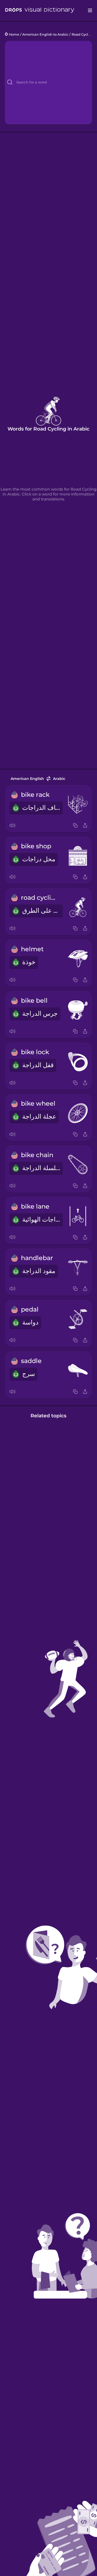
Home (14, 34)
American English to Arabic (45, 34)
